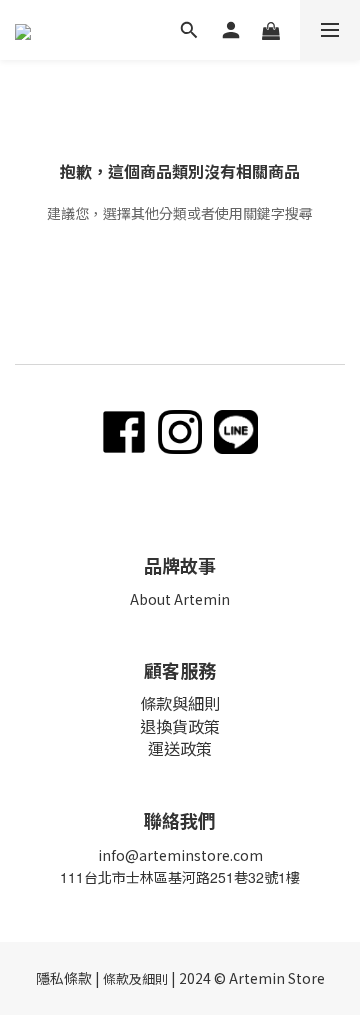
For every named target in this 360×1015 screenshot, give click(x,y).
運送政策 (180, 748)
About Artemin (180, 599)
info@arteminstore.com (180, 855)
